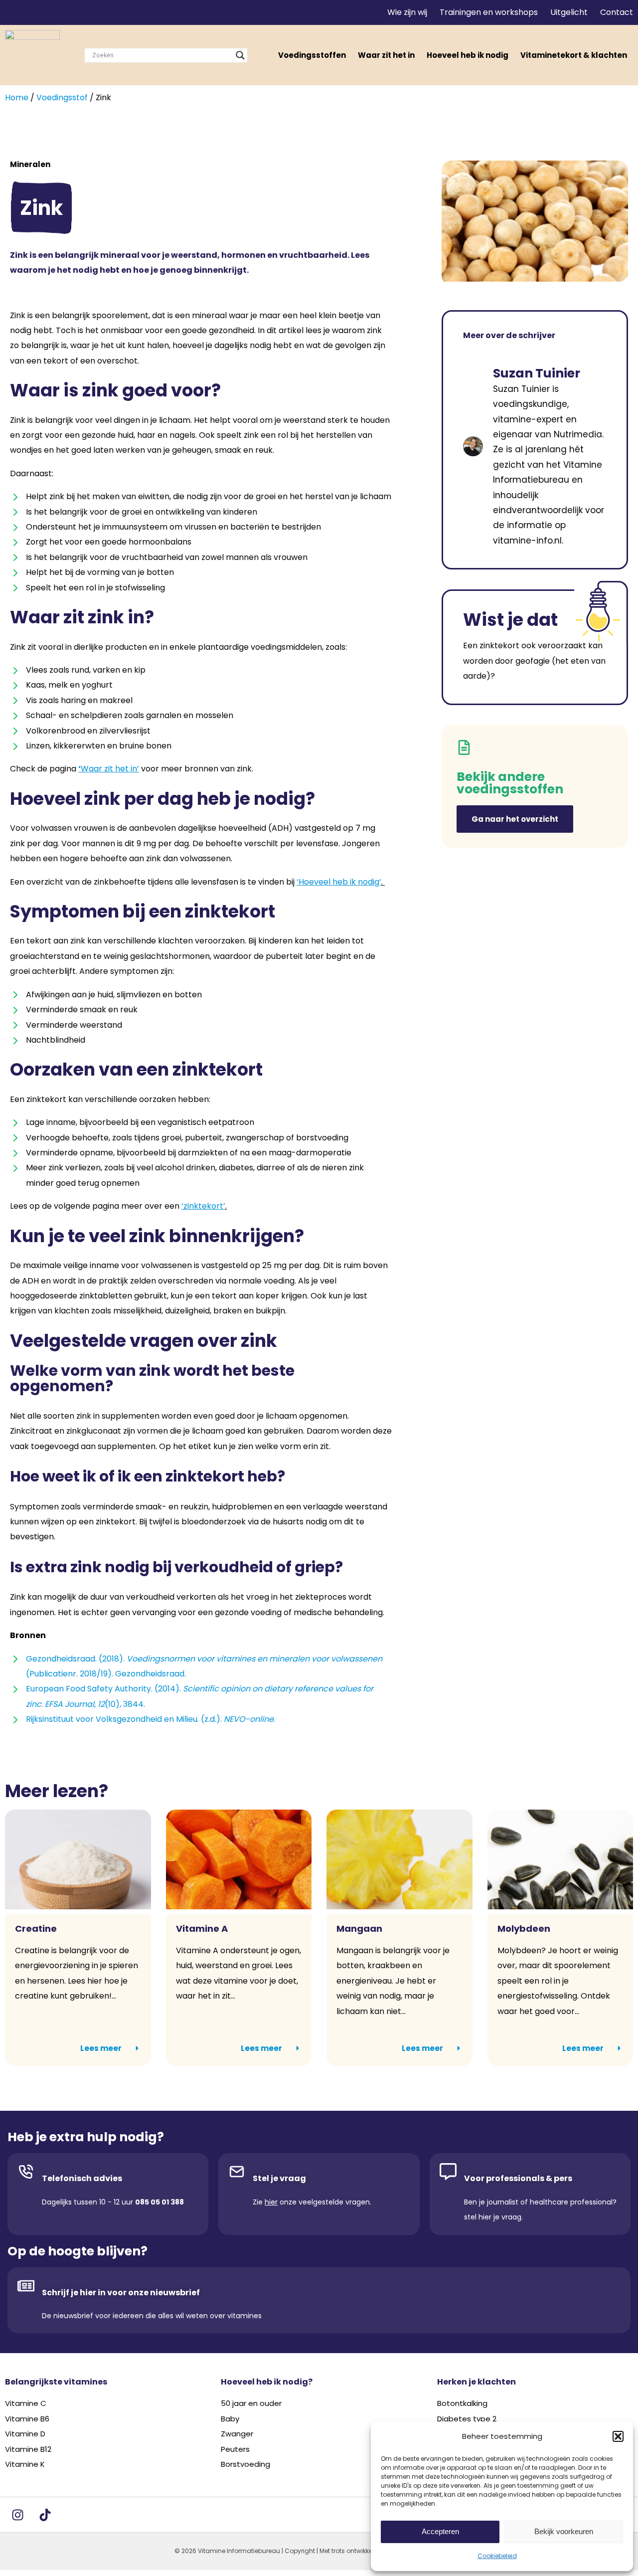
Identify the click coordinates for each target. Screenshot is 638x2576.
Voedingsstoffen (312, 55)
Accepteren (440, 2531)
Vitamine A (202, 1929)
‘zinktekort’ (203, 1206)
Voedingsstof (62, 97)
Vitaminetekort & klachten (574, 55)
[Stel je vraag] (237, 2172)
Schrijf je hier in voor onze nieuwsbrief (121, 2293)
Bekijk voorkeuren (564, 2531)
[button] (618, 2436)
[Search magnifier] (240, 55)
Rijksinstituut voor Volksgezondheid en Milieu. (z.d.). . (151, 1719)
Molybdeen (524, 1929)
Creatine (36, 1929)
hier (271, 2202)
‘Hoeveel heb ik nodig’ (339, 882)
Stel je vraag (279, 2178)
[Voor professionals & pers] (448, 2172)
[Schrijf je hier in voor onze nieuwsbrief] (26, 2286)
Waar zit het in (386, 55)
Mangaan (359, 1929)
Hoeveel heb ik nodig (468, 55)
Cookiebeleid (497, 2556)
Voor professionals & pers (518, 2178)
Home (17, 97)
